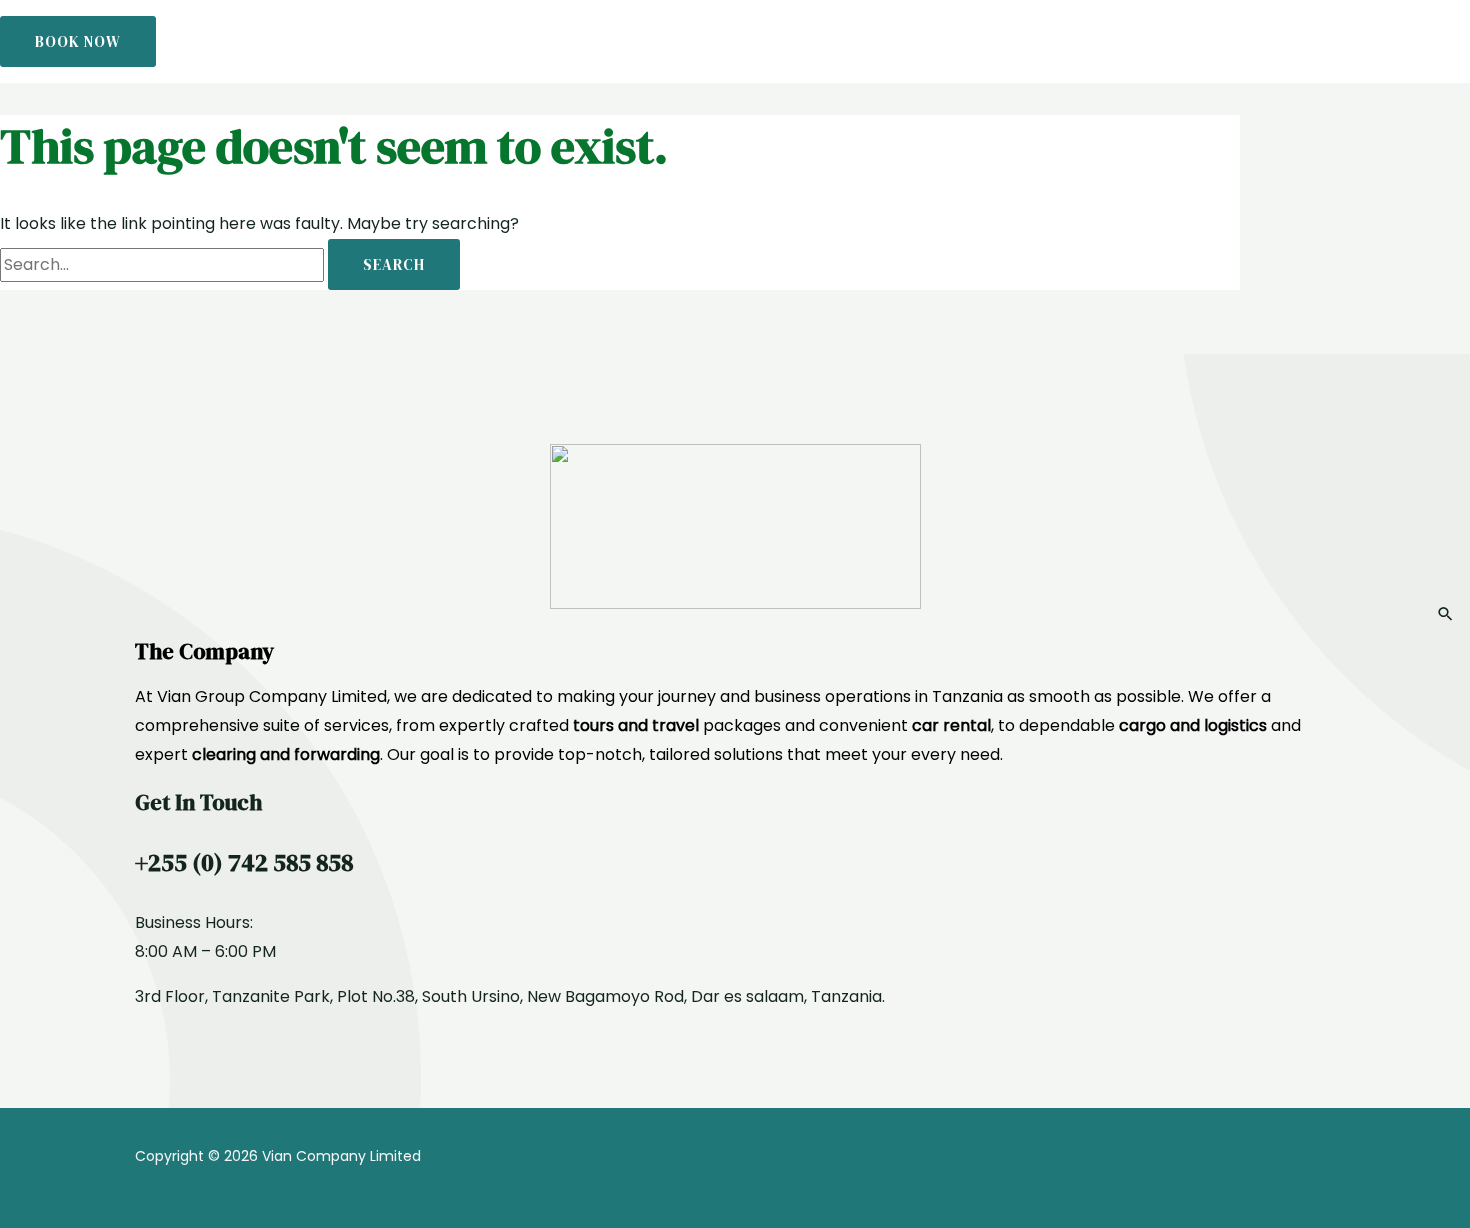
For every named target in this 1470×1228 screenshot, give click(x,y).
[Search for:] (164, 264)
